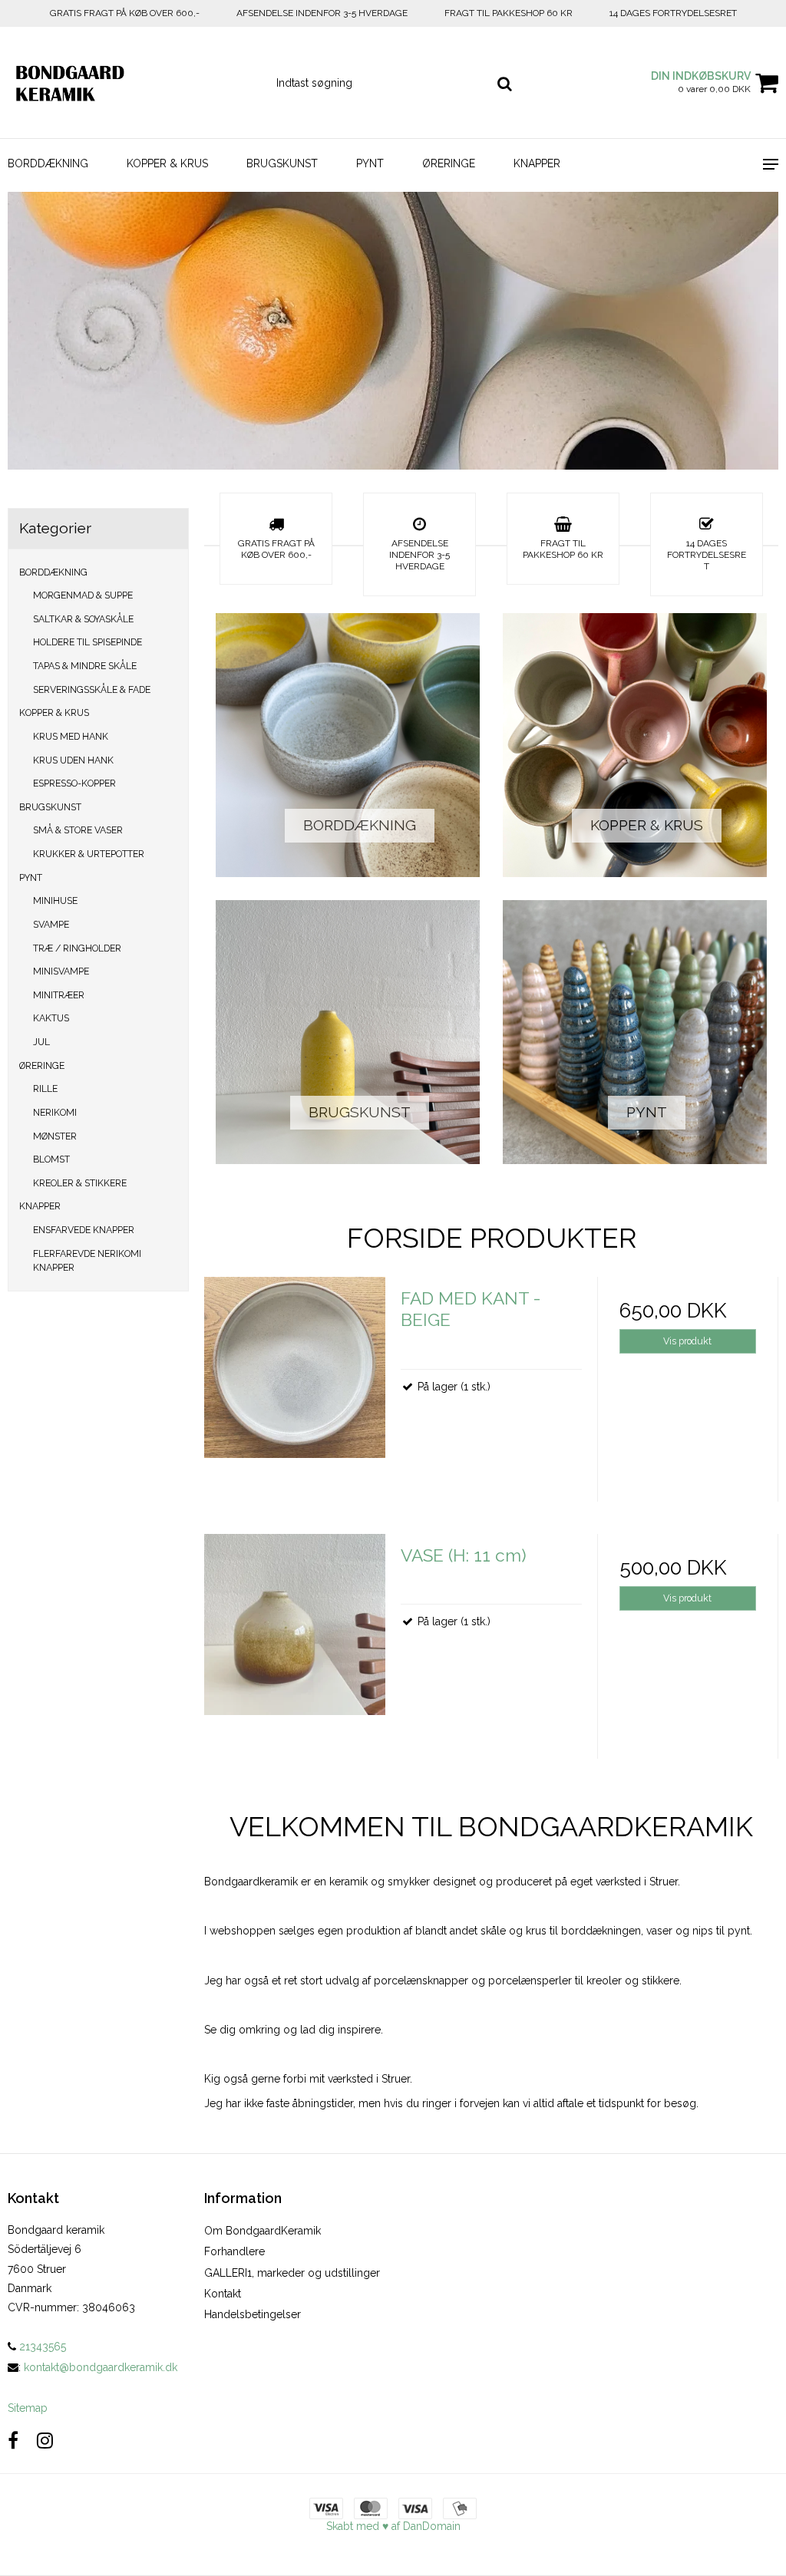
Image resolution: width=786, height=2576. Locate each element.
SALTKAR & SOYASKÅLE (83, 619)
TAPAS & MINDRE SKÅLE (85, 666)
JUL (41, 1042)
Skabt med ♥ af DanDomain (393, 2526)
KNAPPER (537, 163)
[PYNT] (635, 1032)
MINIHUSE (55, 900)
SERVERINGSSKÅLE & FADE (92, 689)
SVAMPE (51, 924)
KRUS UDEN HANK (73, 760)
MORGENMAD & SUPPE (83, 595)
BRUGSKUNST (282, 163)
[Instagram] (45, 2441)
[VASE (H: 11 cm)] (295, 1624)
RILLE (45, 1088)
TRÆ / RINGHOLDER (77, 948)
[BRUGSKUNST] (348, 1032)
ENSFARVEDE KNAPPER (84, 1230)
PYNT (370, 163)
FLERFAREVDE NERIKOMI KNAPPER (87, 1260)
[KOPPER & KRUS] (635, 745)
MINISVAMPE (61, 971)
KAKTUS (51, 1018)
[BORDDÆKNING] (348, 745)
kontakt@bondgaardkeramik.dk (101, 2367)
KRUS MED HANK (71, 736)
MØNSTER (55, 1136)
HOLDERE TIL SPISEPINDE (88, 642)
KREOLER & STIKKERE (80, 1183)
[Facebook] (13, 2441)
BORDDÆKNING (48, 163)
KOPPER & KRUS (167, 163)
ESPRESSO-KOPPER (74, 783)
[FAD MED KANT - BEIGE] (295, 1367)
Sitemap (28, 2408)
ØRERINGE (449, 163)
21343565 (41, 2347)
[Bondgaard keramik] (131, 82)
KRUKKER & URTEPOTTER (89, 854)
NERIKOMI (55, 1112)
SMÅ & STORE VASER (78, 830)
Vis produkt (687, 1341)
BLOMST (51, 1159)
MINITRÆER (59, 995)
